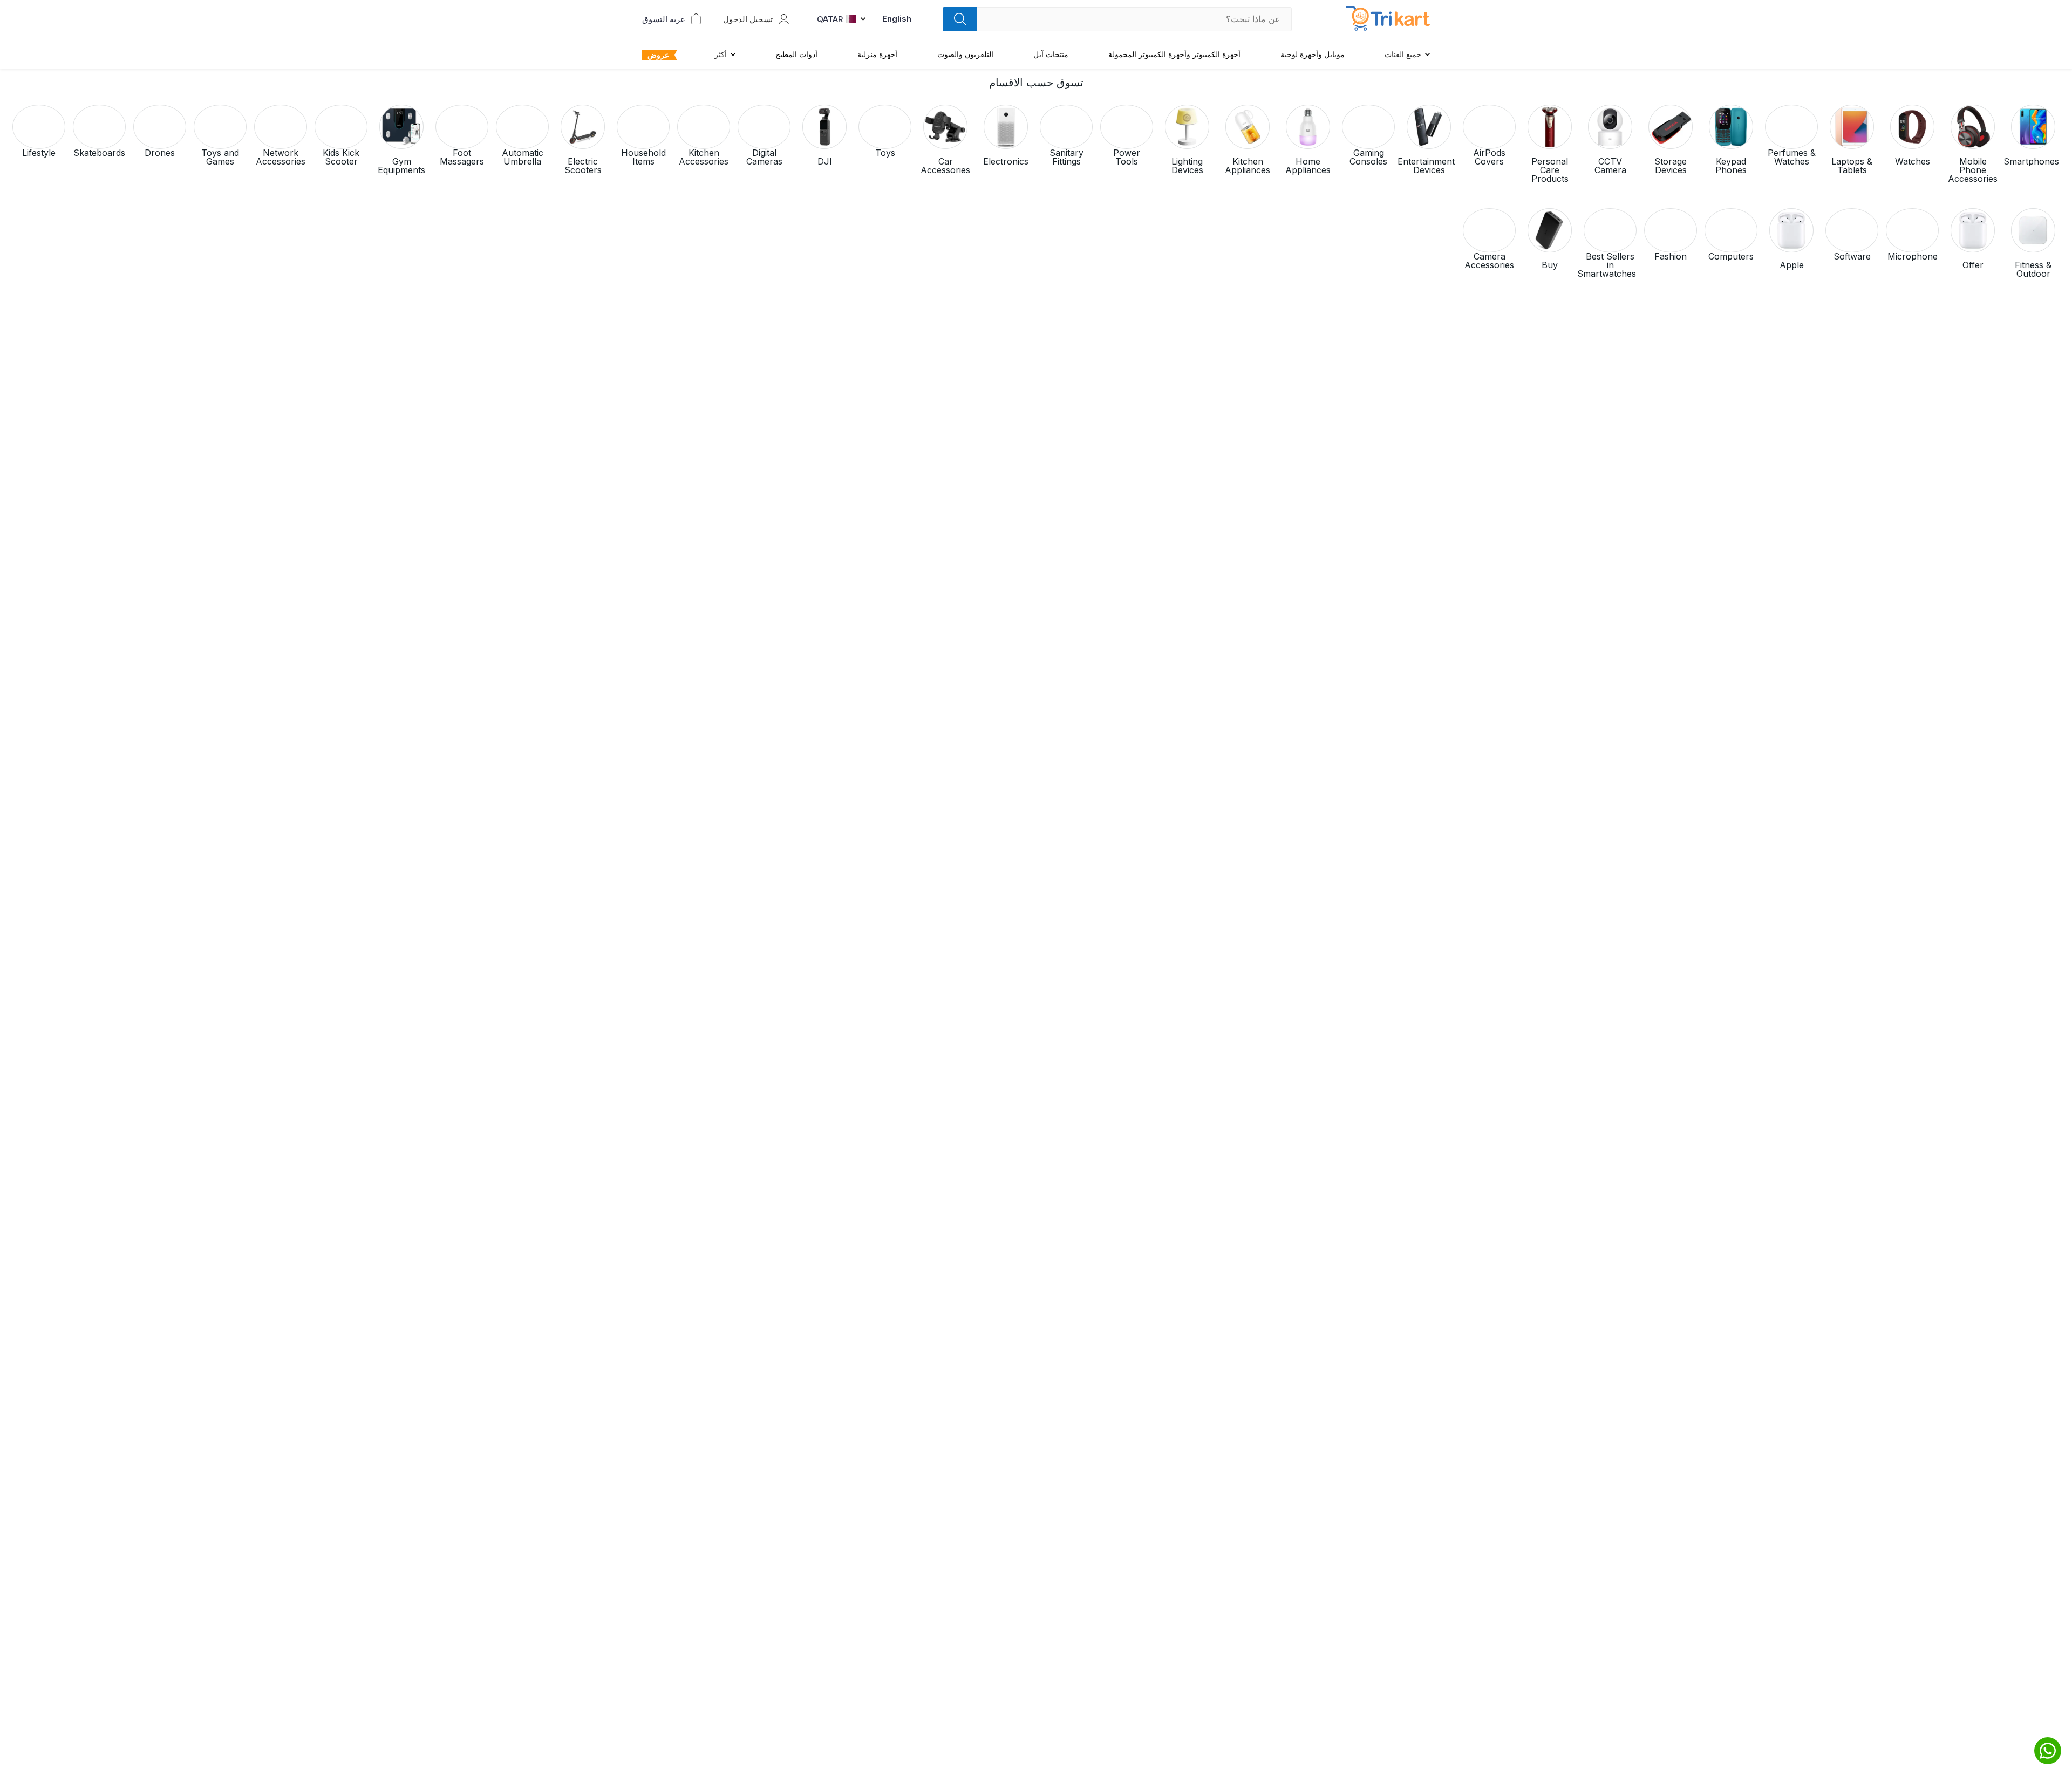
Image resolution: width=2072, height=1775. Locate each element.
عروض (658, 55)
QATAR (830, 19)
